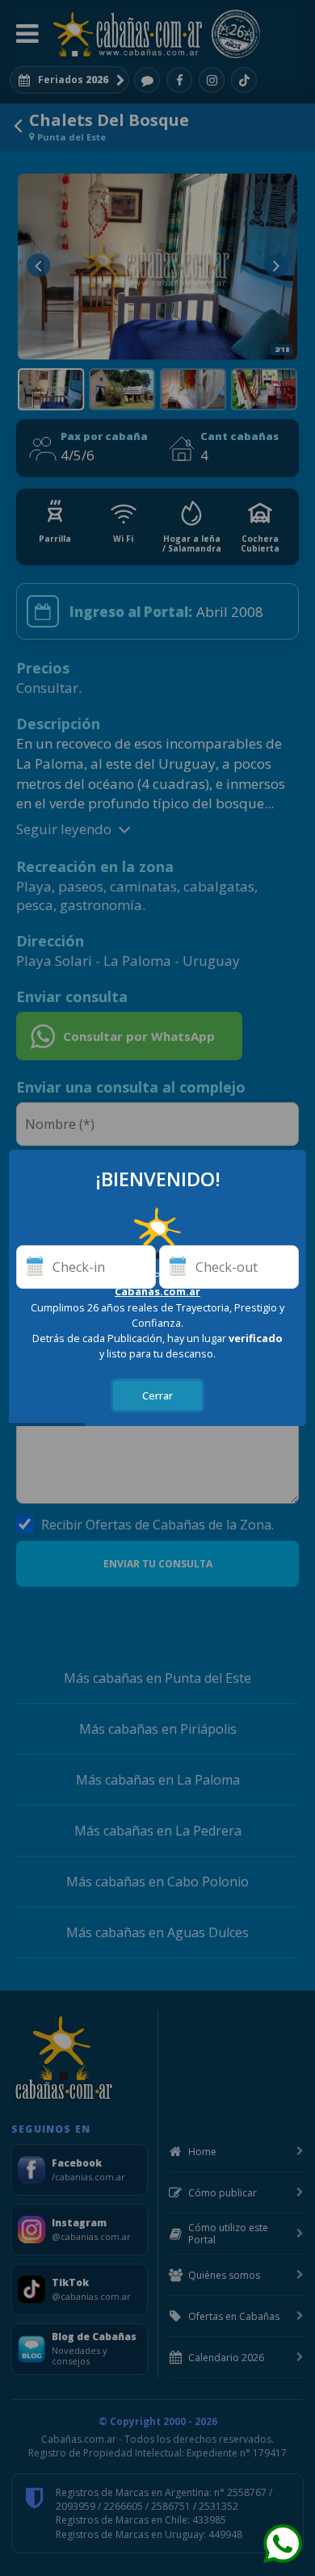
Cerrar (157, 1395)
